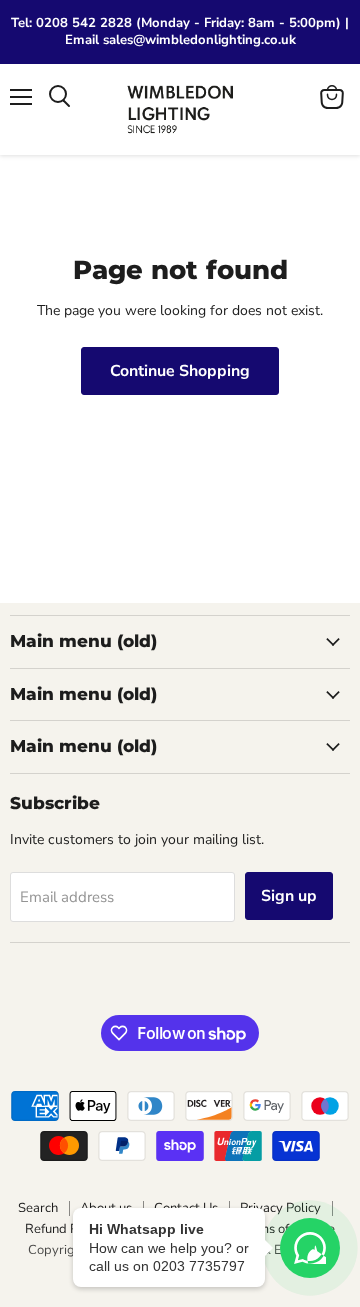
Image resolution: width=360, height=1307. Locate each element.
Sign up (289, 896)
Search (38, 1208)
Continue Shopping (180, 371)
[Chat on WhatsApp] (310, 1248)
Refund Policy (65, 1229)
